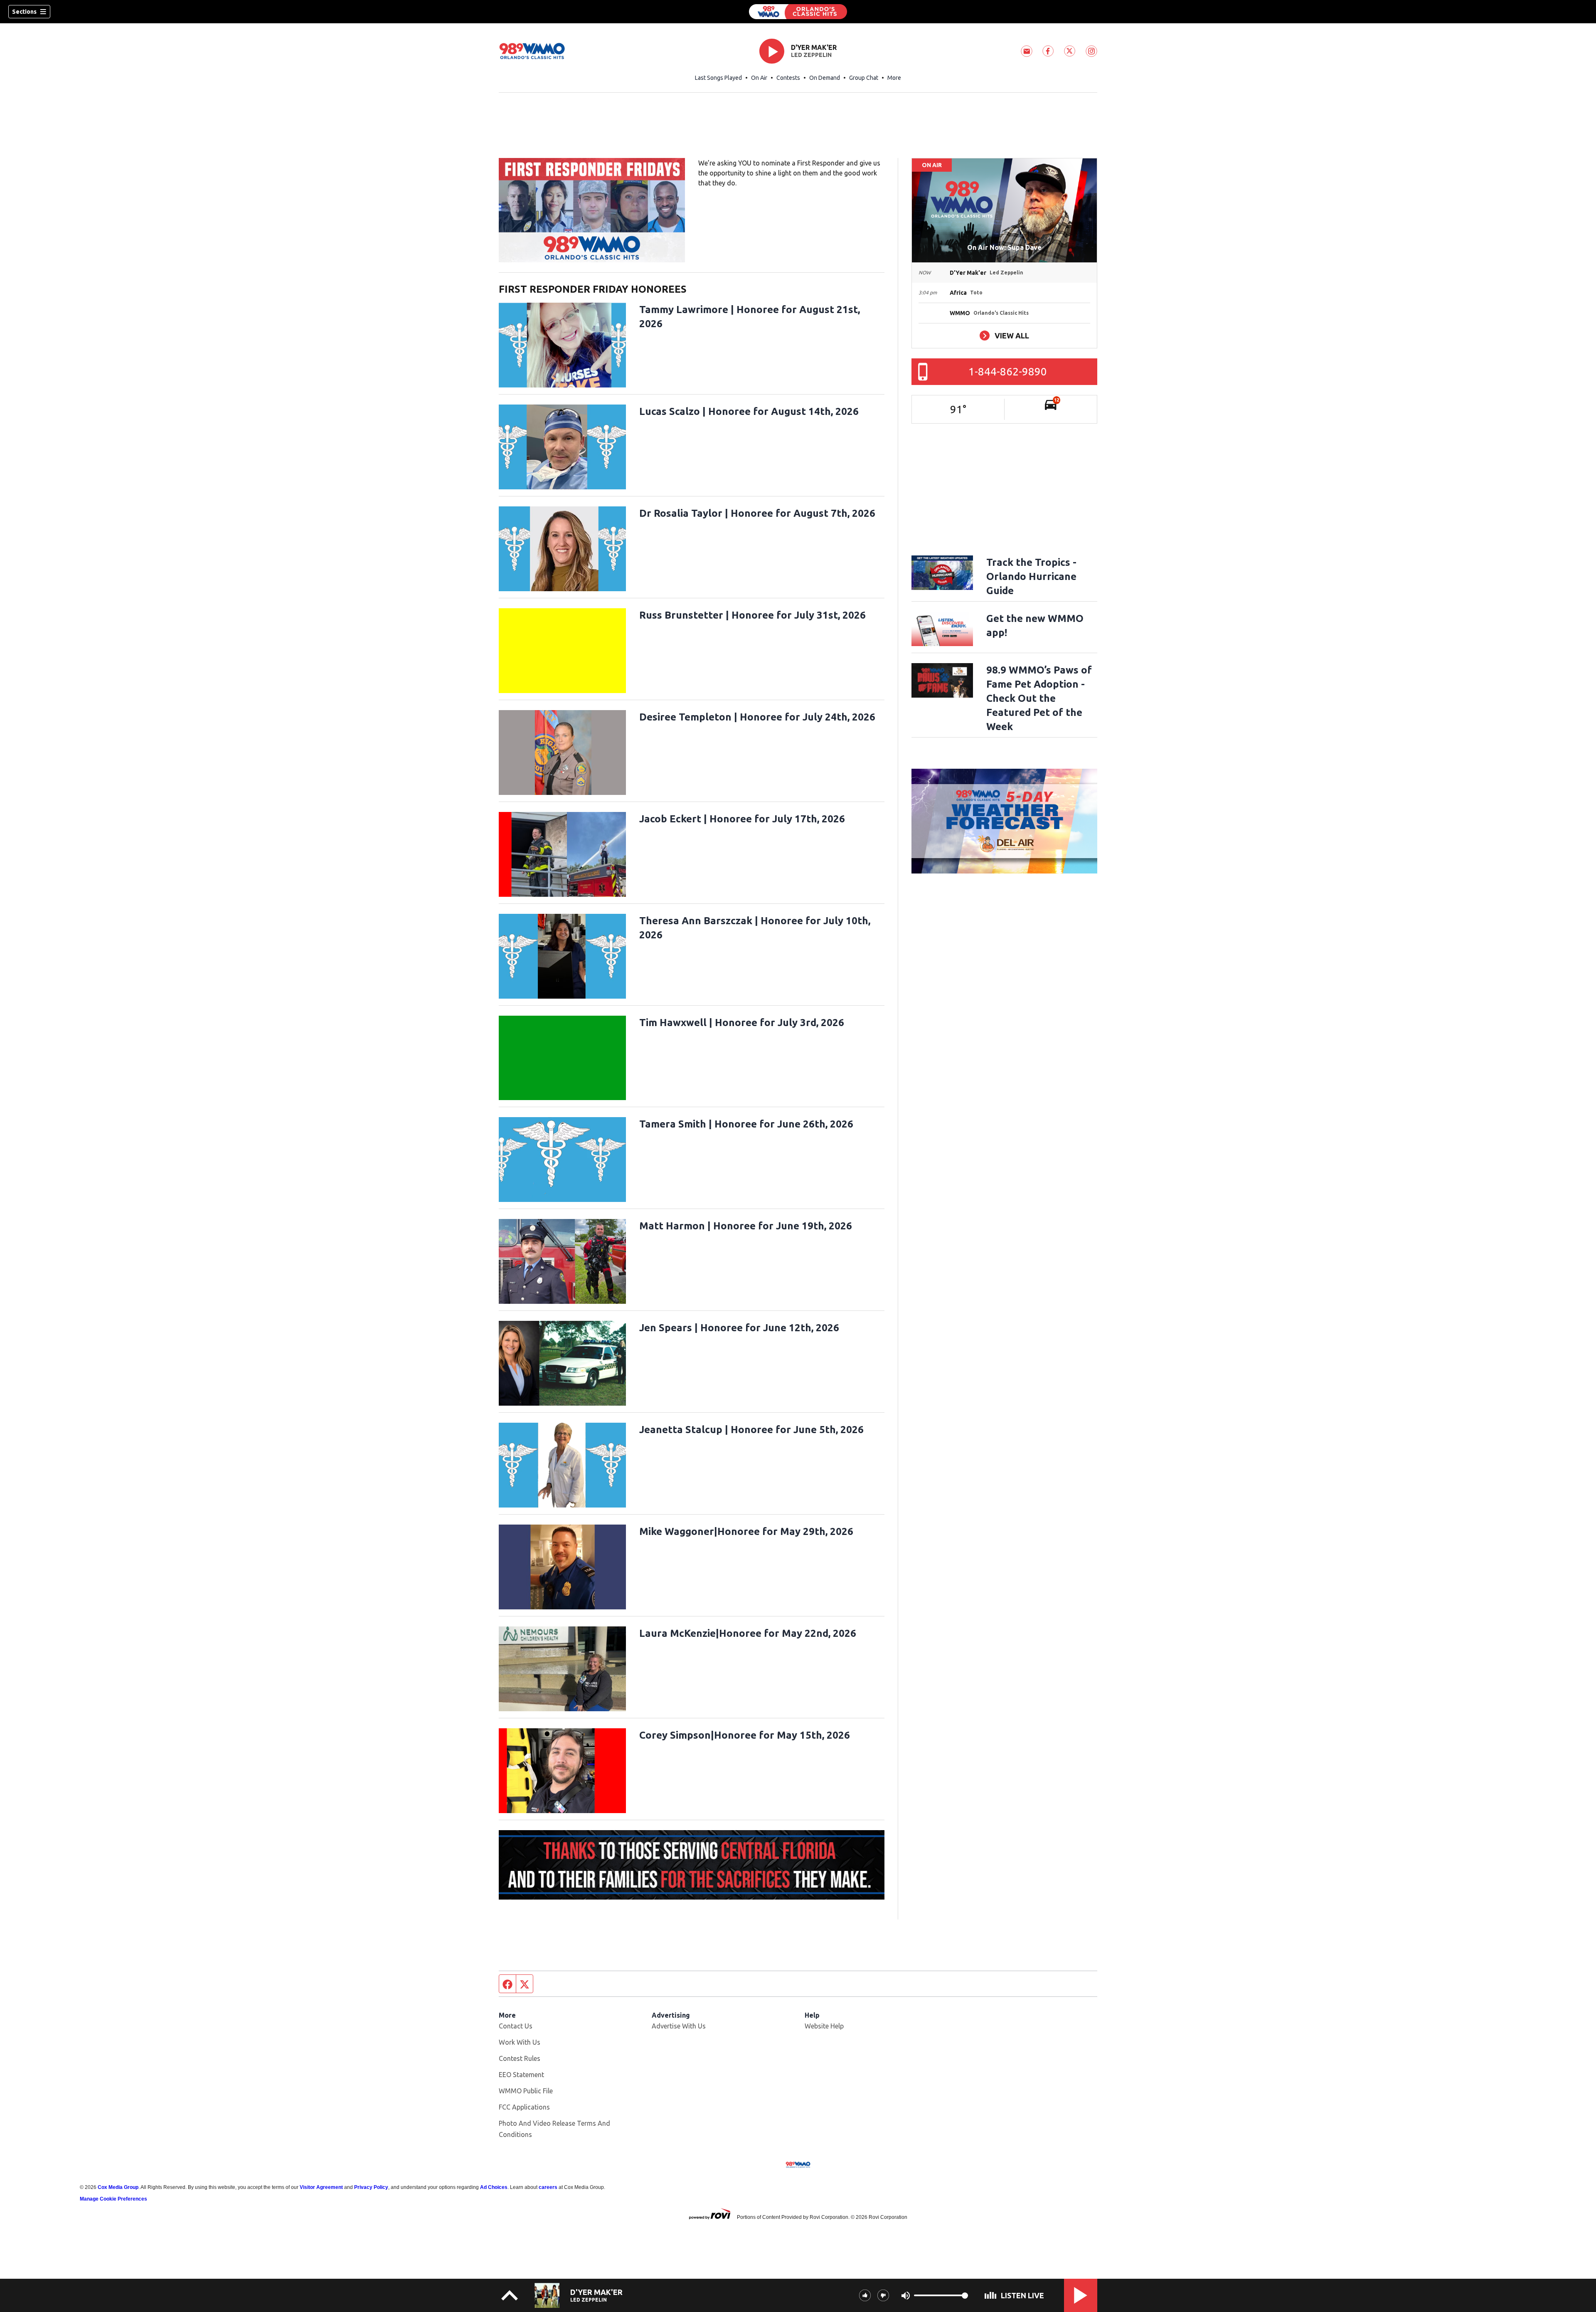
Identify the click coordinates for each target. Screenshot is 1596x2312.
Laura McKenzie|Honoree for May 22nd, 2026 (748, 1633)
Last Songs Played (718, 78)
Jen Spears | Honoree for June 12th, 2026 (739, 1328)
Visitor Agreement (321, 2187)
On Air (759, 78)
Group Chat (864, 78)
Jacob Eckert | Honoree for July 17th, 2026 (742, 819)
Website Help (824, 2026)
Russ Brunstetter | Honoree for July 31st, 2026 (752, 615)
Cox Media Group (118, 2187)
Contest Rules (520, 2058)
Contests (788, 78)
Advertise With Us (679, 2026)
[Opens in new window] (592, 210)
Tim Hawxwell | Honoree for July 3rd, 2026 (742, 1023)
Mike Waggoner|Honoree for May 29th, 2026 (746, 1531)
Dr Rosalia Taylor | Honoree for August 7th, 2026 (757, 513)
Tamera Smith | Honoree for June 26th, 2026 (746, 1124)
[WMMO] (798, 12)
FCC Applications (524, 2107)
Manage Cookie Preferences (113, 2199)
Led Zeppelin (811, 55)
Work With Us (520, 2042)
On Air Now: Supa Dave (1004, 247)
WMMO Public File (526, 2091)
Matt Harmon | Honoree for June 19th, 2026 (746, 1226)
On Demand (825, 78)
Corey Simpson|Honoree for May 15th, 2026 (745, 1735)
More (894, 78)
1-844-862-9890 (1008, 371)
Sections (24, 12)
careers (548, 2187)
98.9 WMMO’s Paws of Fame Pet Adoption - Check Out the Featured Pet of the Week (1039, 698)
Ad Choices (494, 2187)
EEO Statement (521, 2075)
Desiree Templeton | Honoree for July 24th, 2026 (757, 717)
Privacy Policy (371, 2187)
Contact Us (516, 2026)
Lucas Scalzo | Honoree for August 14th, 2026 (749, 411)
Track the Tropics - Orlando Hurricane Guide (1031, 576)
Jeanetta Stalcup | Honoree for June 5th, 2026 (751, 1430)
